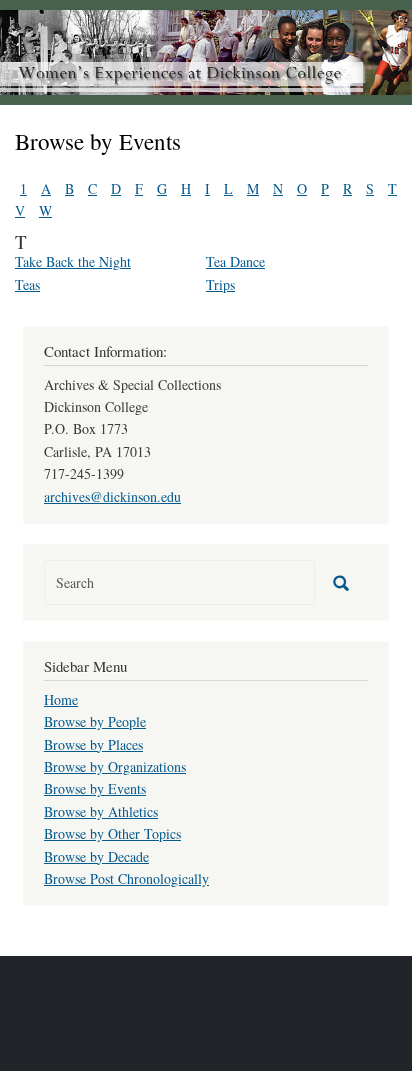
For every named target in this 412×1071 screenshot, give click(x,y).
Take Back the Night (73, 261)
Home (61, 699)
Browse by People (95, 721)
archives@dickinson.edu (112, 496)
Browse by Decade (96, 856)
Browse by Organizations (115, 766)
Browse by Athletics (101, 811)
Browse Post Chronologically (126, 878)
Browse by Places (93, 744)
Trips (220, 284)
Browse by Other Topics (112, 833)
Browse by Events (95, 788)
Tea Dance (235, 261)
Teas (27, 284)
